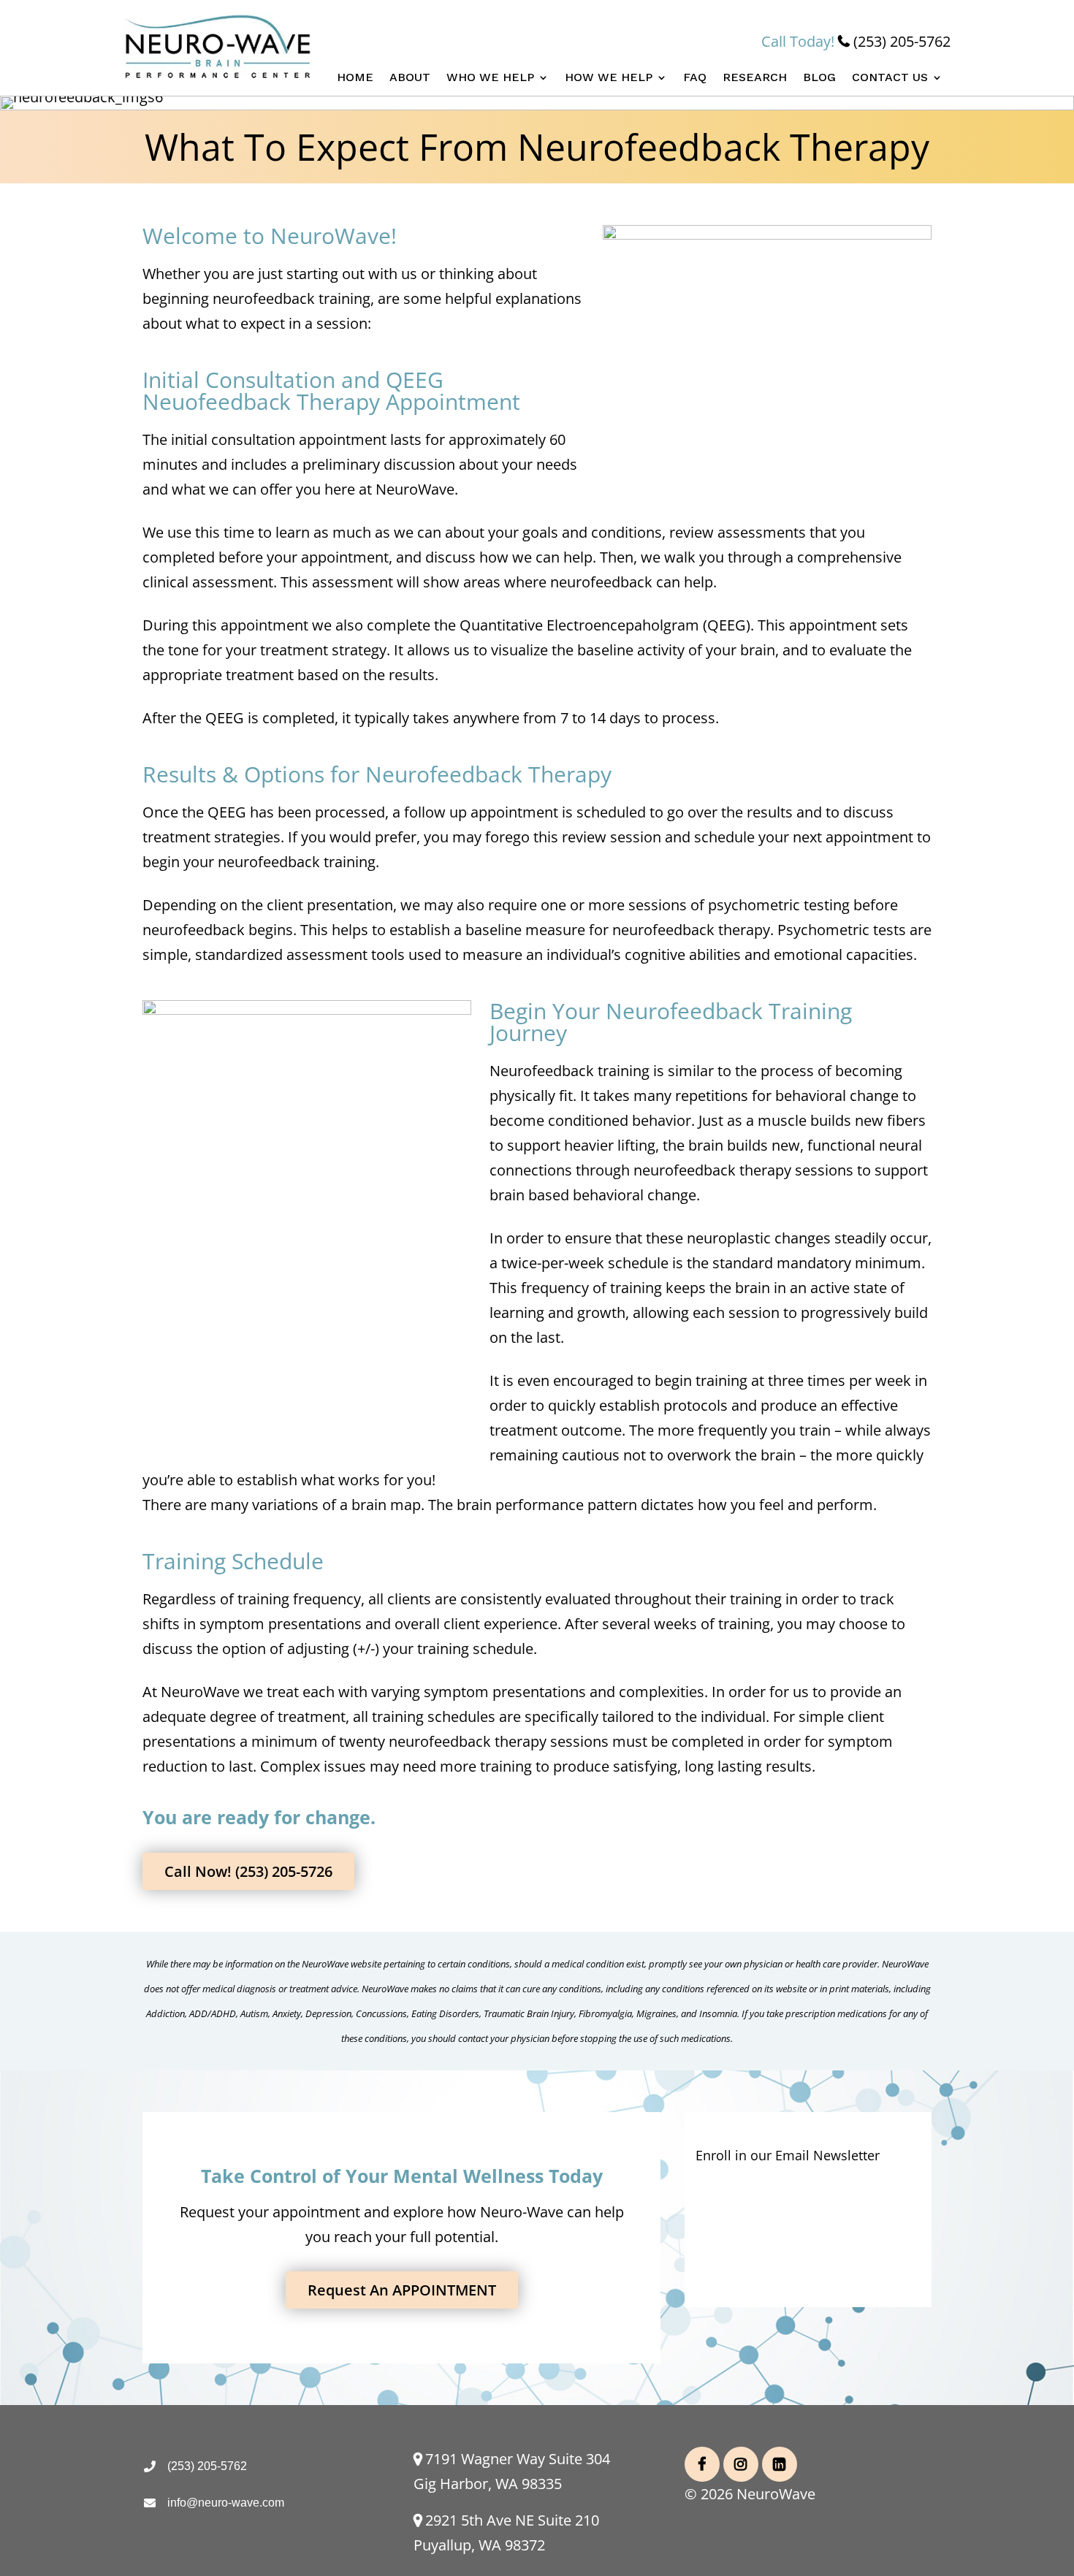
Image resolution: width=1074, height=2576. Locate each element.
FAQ (695, 78)
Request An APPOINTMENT (402, 2290)
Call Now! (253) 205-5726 (248, 1871)
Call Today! (856, 41)
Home (355, 78)
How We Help (609, 78)
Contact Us (890, 78)
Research (755, 78)
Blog (819, 78)
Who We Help (490, 78)
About (410, 78)
